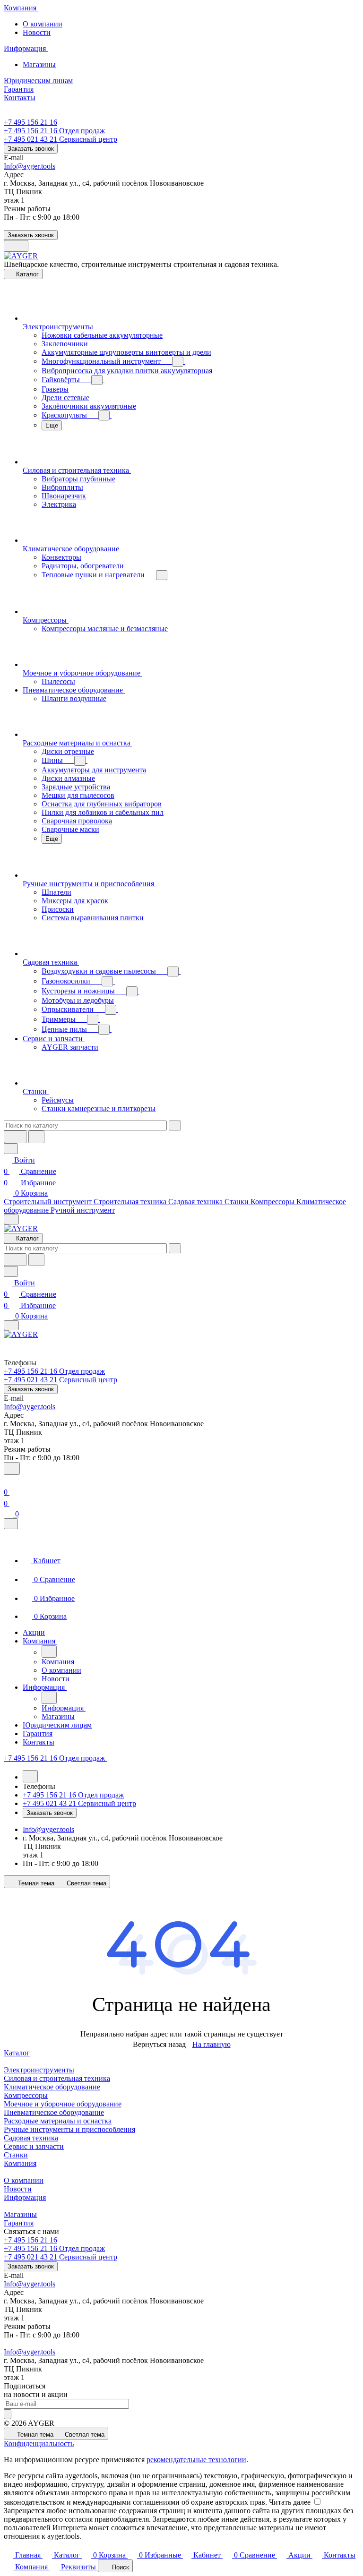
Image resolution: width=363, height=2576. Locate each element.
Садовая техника (31, 2138)
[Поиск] (12, 1468)
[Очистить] (175, 1125)
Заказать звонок (31, 149)
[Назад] (49, 1652)
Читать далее (290, 2502)
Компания (20, 2163)
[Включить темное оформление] (16, 246)
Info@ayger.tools (30, 166)
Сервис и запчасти (34, 2146)
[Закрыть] (11, 1524)
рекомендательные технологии (196, 2460)
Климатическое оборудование (52, 2087)
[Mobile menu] (11, 1325)
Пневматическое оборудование (54, 2112)
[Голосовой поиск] (15, 1137)
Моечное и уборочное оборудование (63, 2104)
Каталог (17, 2053)
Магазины (39, 64)
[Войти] (8, 1481)
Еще (52, 425)
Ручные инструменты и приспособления (69, 2129)
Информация (25, 2197)
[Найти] (36, 1137)
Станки (16, 2155)
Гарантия (19, 2223)
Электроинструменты (39, 2070)
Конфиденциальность (39, 2443)
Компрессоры (26, 2095)
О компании (43, 24)
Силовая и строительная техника (57, 2078)
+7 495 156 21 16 (30, 122)
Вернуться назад (159, 2044)
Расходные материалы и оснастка (58, 2121)
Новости (37, 32)
